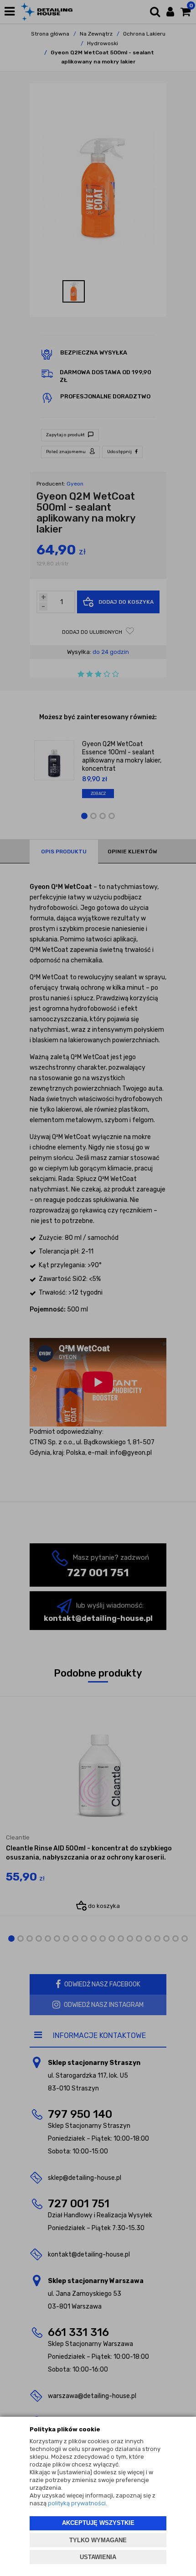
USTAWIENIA (98, 2557)
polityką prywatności (77, 2503)
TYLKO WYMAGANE (98, 2540)
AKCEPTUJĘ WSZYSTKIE (98, 2523)
